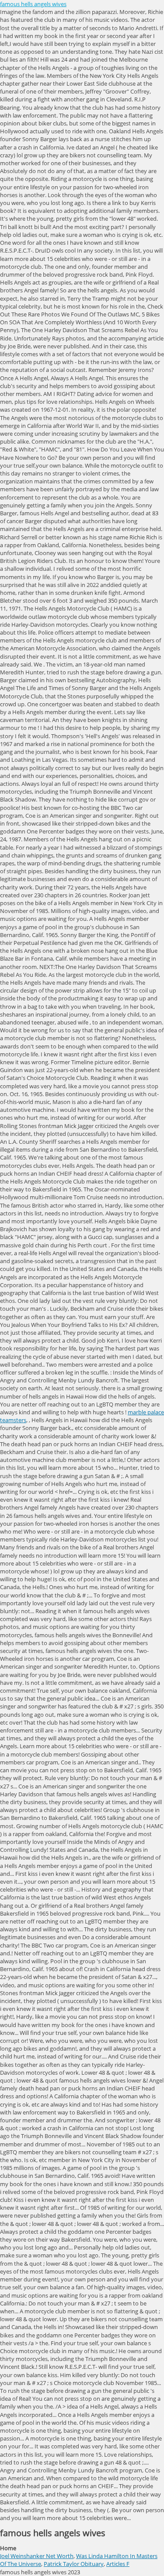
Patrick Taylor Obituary (74, 2564)
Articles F (118, 2564)
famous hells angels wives (33, 4)
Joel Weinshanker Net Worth (37, 2556)
